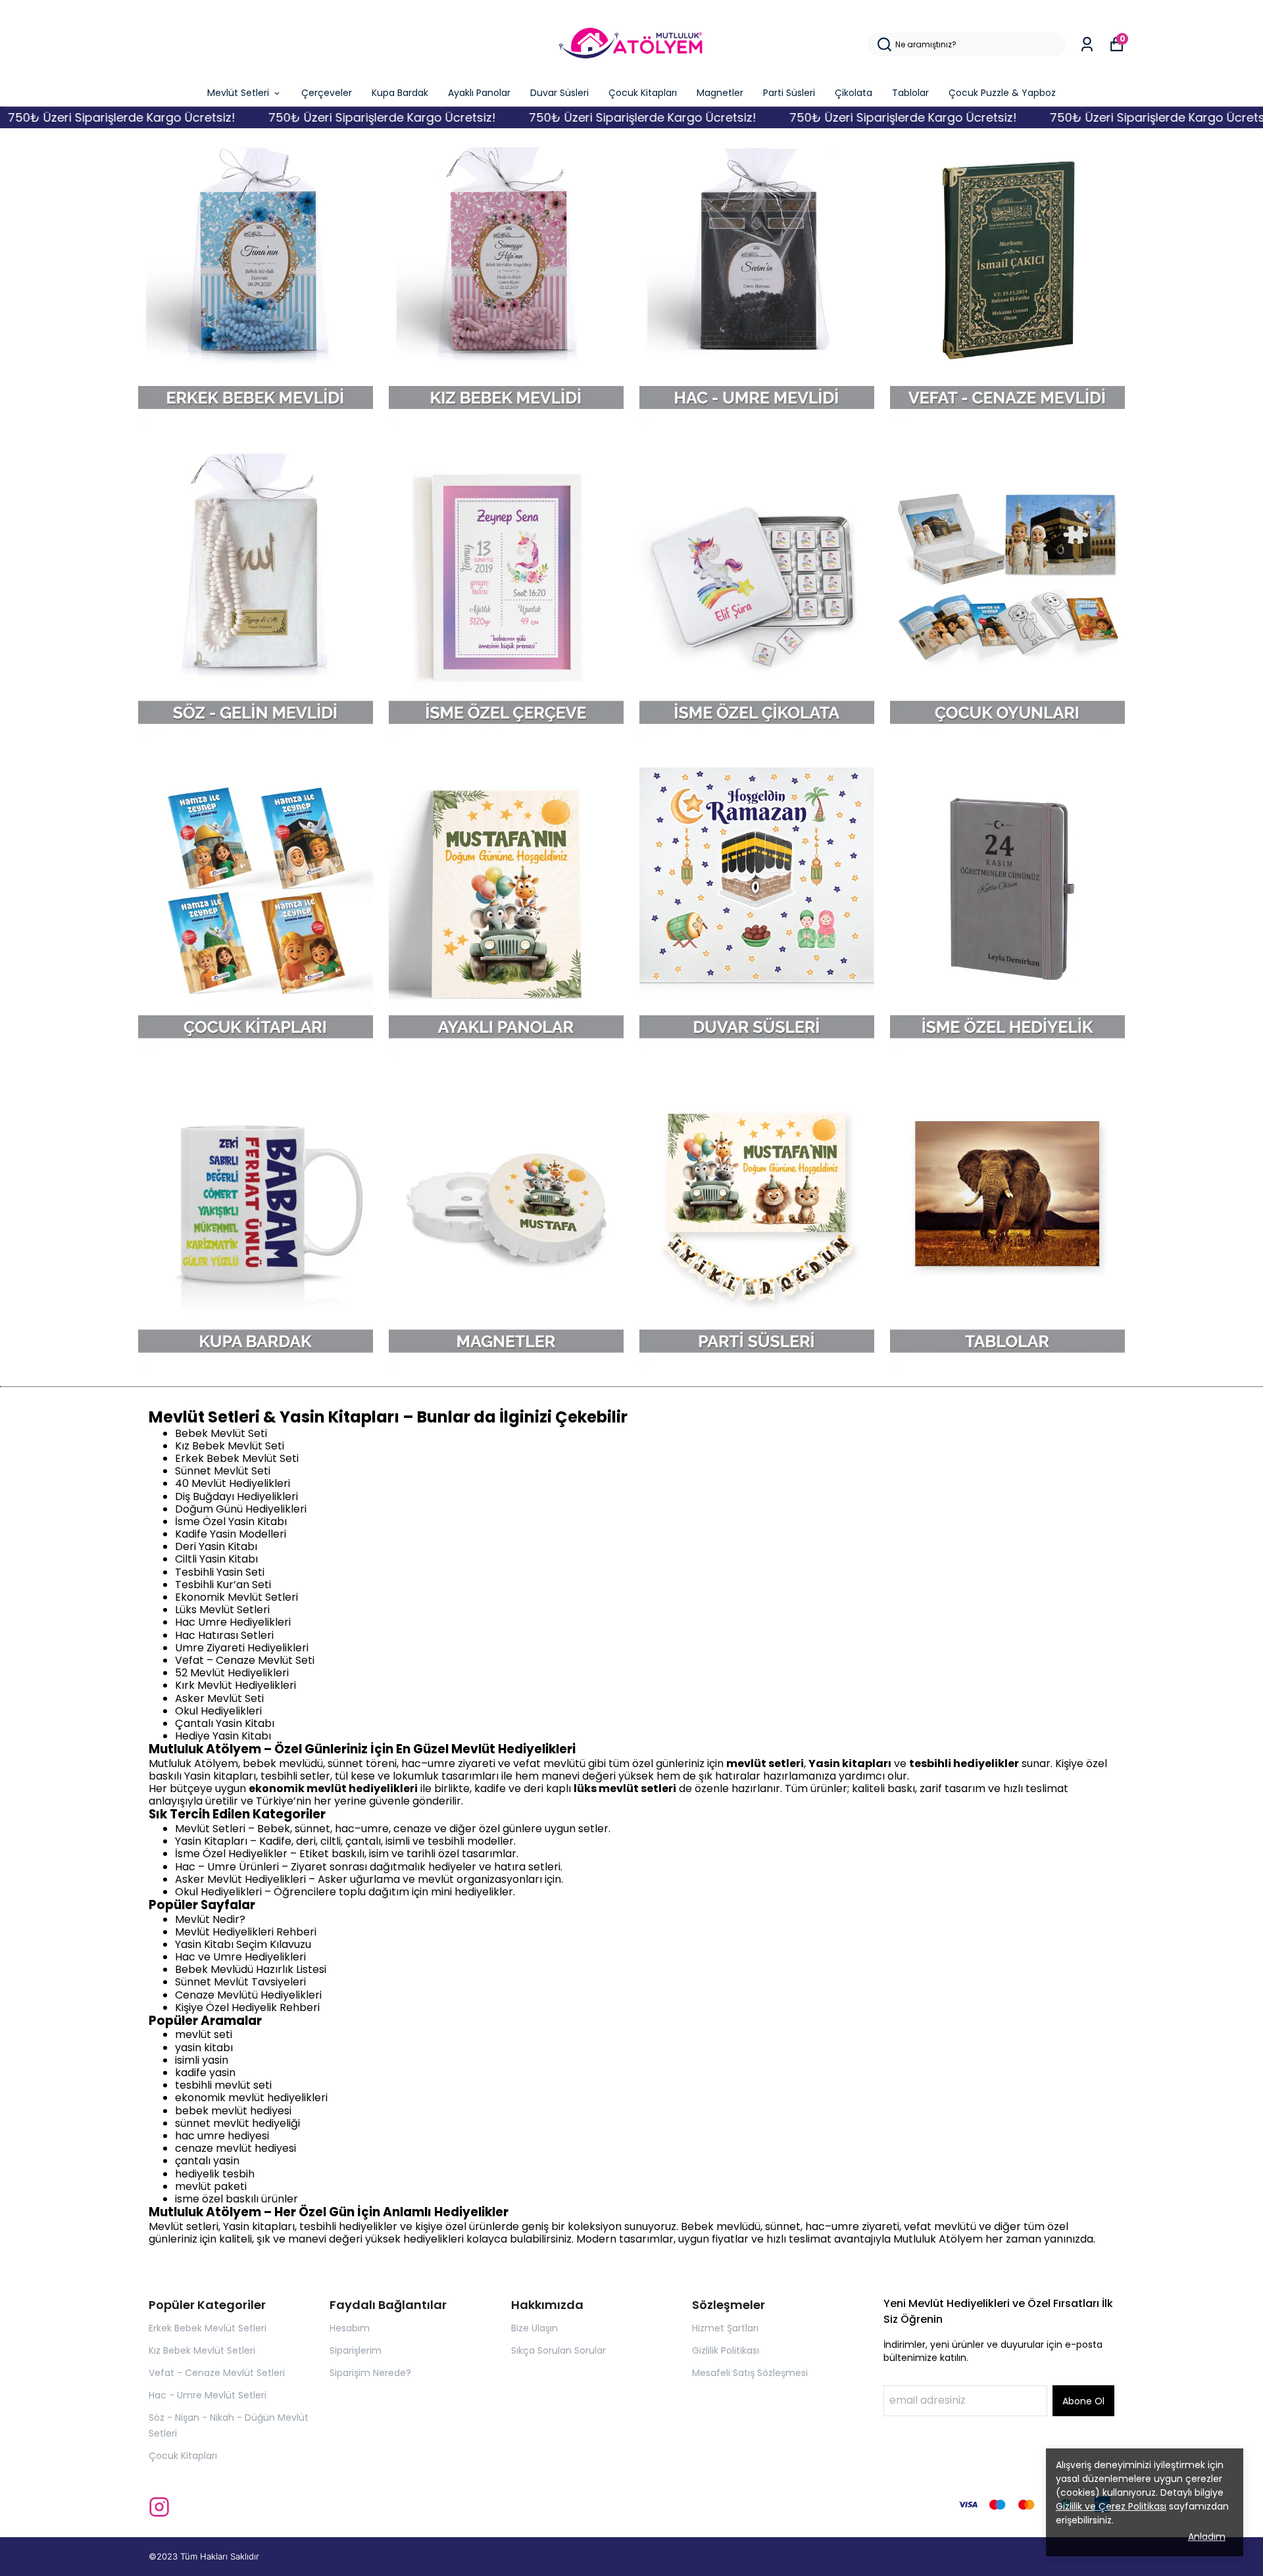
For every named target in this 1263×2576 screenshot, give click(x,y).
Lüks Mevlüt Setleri (222, 1610)
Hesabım (350, 2328)
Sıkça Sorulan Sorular (558, 2350)
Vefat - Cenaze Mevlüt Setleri (217, 2373)
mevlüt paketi (211, 2186)
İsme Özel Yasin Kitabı (231, 1521)
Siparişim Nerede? (370, 2373)
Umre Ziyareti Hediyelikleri (242, 1648)
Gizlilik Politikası (726, 2350)
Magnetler (720, 93)
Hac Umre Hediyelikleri (233, 1622)
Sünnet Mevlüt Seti (223, 1471)
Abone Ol (1083, 2401)
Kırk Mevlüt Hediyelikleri (235, 1685)
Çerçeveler (327, 93)
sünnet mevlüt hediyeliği (237, 2123)
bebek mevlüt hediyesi (233, 2111)
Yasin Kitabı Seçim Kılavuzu (243, 1944)
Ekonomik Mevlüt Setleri (236, 1597)
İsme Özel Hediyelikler (231, 1854)
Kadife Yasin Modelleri (231, 1534)
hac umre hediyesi (222, 2136)
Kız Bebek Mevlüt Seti (230, 1446)
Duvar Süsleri (559, 93)
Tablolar (910, 93)
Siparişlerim (356, 2350)
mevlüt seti (204, 2034)
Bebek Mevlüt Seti (221, 1433)
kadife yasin (205, 2073)
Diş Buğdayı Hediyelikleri (236, 1496)
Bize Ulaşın (534, 2328)
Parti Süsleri (789, 93)
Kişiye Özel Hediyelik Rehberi (247, 2007)
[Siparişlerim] (1087, 44)
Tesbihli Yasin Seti (220, 1572)
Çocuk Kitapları (643, 93)
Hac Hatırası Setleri (224, 1635)
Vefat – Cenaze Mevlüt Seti (245, 1660)
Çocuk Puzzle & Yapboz (1002, 93)
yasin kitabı (204, 2048)
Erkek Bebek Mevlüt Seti (237, 1458)
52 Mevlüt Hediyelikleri (232, 1673)
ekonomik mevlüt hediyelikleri (251, 2098)
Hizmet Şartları (725, 2328)
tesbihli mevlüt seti (223, 2085)
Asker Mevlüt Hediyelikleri (240, 1879)
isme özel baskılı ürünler (236, 2199)
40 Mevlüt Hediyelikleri (233, 1483)
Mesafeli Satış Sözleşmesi (750, 2373)
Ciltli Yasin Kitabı (216, 1559)
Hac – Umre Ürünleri (227, 1867)
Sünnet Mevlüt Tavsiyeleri (240, 1982)
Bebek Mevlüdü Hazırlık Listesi (251, 1969)
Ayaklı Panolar (479, 93)
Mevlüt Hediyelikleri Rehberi (246, 1932)
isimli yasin (202, 2060)
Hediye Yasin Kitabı (223, 1736)
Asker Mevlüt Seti (219, 1698)
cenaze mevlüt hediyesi (235, 2148)
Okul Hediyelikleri (218, 1711)
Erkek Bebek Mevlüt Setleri (208, 2328)
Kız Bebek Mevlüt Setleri (202, 2350)
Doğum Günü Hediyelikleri (241, 1509)
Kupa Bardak (400, 93)
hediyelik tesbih (215, 2174)
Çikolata (854, 93)
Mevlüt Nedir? (210, 1919)
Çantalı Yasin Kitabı (225, 1723)
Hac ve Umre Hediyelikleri (240, 1957)
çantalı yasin (207, 2161)
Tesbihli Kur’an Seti (223, 1585)
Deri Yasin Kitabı (216, 1546)
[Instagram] (159, 2507)
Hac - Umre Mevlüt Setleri (208, 2395)
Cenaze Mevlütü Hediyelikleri (248, 1995)
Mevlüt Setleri (238, 93)
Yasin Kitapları (211, 1841)
